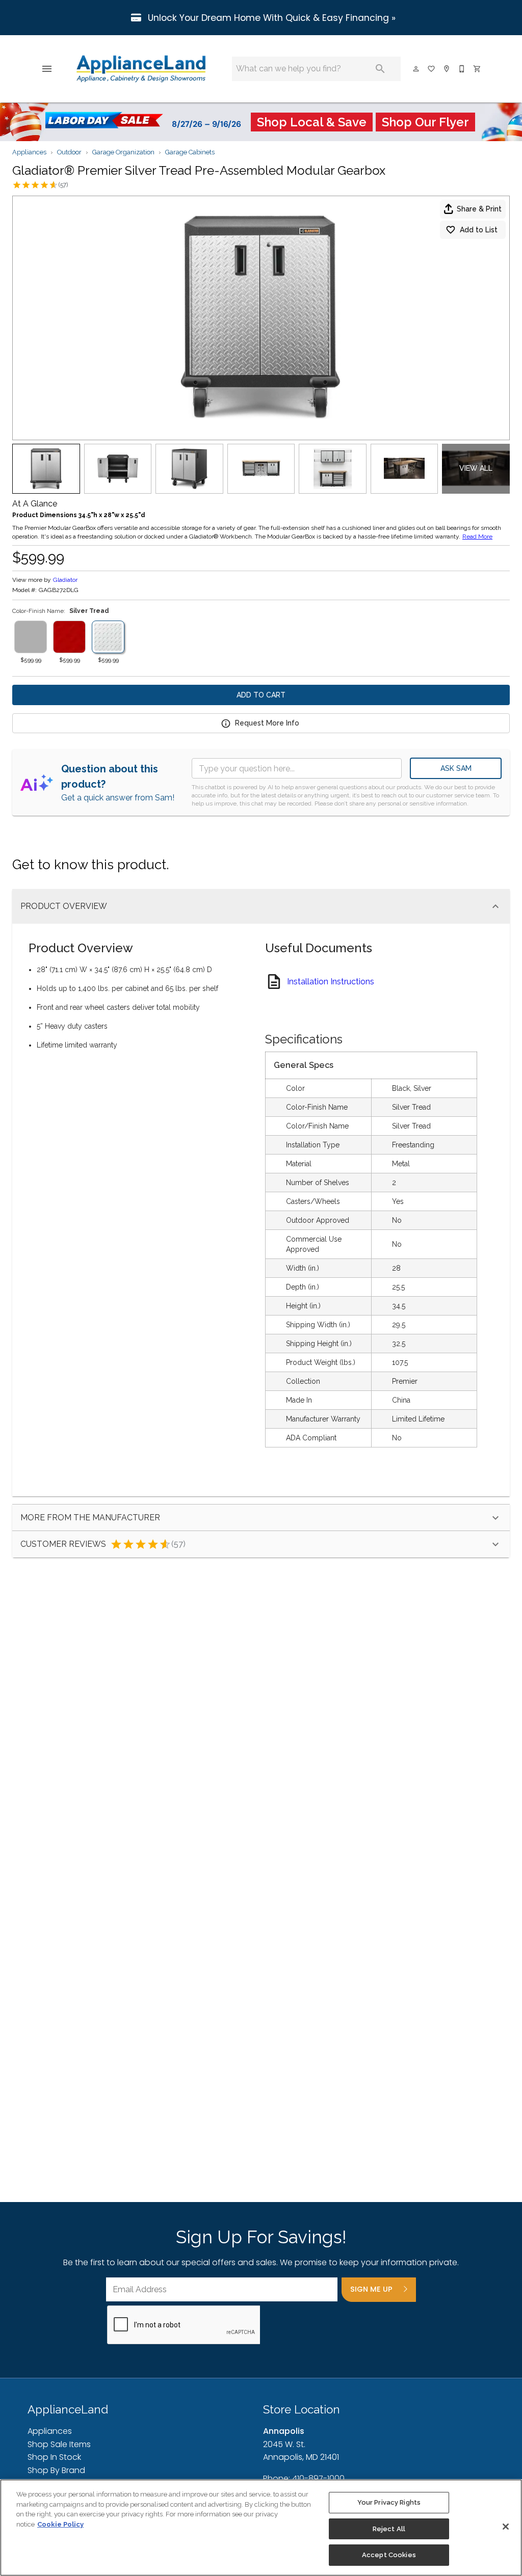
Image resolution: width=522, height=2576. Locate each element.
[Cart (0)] (478, 69)
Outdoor (69, 152)
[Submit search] (380, 69)
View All (476, 468)
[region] (261, 2528)
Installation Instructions (331, 982)
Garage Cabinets (190, 152)
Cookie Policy (60, 2524)
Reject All (389, 2529)
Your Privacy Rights (389, 2502)
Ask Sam (456, 768)
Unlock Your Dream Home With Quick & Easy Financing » (270, 18)
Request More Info (267, 723)
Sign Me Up (371, 2289)
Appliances (29, 152)
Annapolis (284, 2431)
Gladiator (65, 580)
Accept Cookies (389, 2555)
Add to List (479, 230)
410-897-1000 (318, 2478)
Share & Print (479, 209)
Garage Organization (123, 152)
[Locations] (447, 69)
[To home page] (141, 69)
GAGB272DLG (59, 590)
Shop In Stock (54, 2457)
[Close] (506, 2527)
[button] (47, 69)
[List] (432, 69)
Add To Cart (261, 695)
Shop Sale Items (59, 2444)
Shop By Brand (56, 2470)
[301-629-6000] (462, 69)
